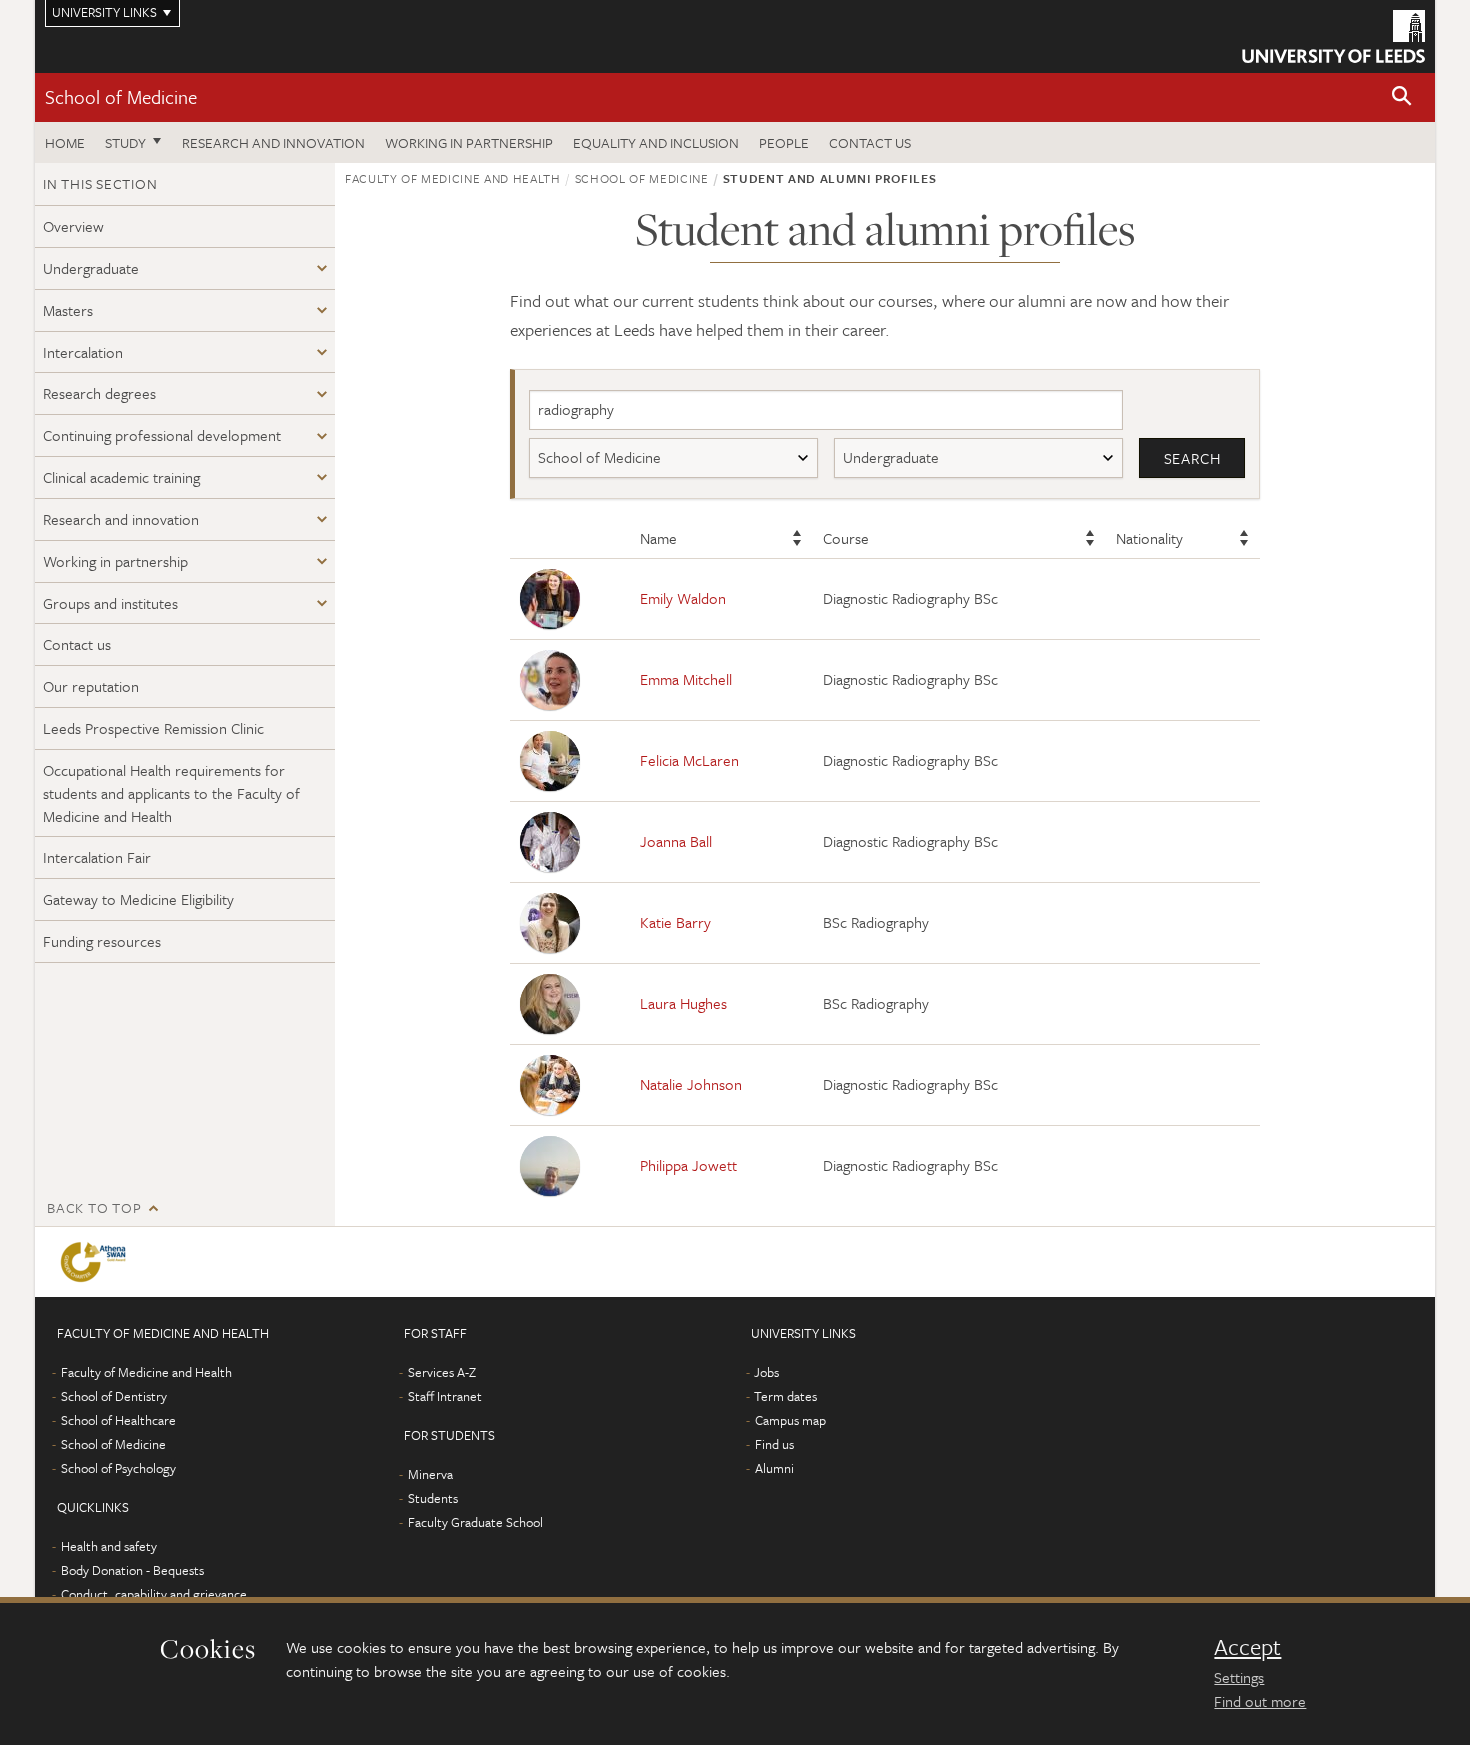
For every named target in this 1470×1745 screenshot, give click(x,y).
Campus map (790, 1420)
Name (658, 538)
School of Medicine (121, 96)
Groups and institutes (110, 603)
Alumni (774, 1468)
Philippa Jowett (688, 1165)
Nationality (1149, 538)
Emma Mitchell (686, 679)
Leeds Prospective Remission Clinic (153, 728)
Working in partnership (469, 142)
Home (65, 142)
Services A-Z (442, 1372)
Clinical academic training (121, 477)
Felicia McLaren (689, 760)
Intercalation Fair (97, 857)
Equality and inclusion (656, 142)
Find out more (1260, 1701)
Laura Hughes (683, 1003)
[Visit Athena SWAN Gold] (97, 1262)
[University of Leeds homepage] (1333, 36)
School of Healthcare (118, 1420)
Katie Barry (675, 922)
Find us (774, 1444)
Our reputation (91, 686)
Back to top (94, 1207)
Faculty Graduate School (475, 1522)
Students (433, 1498)
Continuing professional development (162, 435)
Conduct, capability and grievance (154, 1594)
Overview (73, 226)
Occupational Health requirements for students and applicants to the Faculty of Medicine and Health (171, 793)
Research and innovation (273, 142)
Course (846, 538)
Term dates (785, 1396)
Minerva (430, 1474)
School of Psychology (118, 1468)
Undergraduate (91, 268)
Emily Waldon (683, 598)
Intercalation (83, 352)
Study (125, 142)
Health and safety (109, 1546)
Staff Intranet (445, 1396)
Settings (1239, 1677)
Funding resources (102, 941)
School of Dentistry (114, 1396)
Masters (68, 310)
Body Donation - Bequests (132, 1570)
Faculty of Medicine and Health (453, 178)
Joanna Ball (676, 841)
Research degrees (99, 393)
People (784, 142)
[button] (1402, 97)
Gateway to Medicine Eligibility (138, 899)
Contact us (870, 142)
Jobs (766, 1372)
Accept (1247, 1647)
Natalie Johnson (691, 1084)
